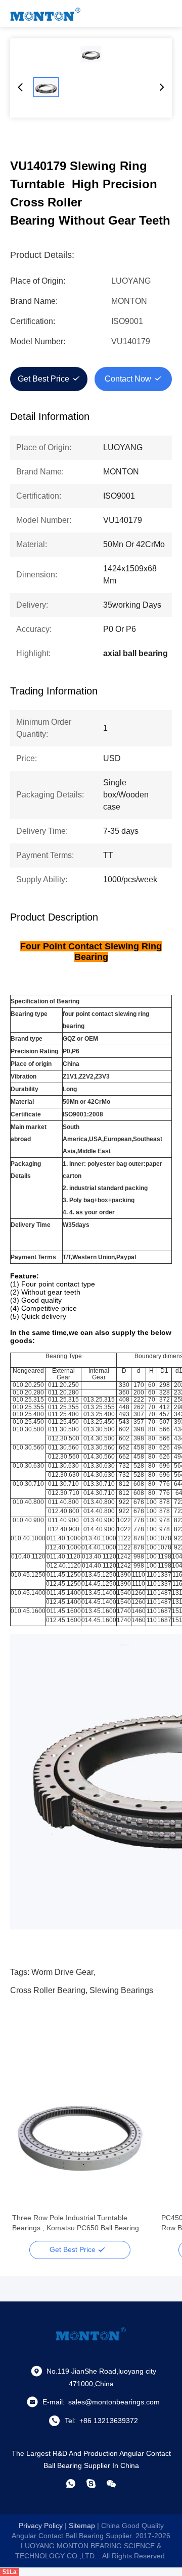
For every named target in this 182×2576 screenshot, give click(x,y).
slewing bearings (121, 1990)
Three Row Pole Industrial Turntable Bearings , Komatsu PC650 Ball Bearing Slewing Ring (76, 2223)
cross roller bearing (48, 1990)
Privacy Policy (41, 2526)
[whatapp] (71, 2484)
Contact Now (128, 379)
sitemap (82, 2526)
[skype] (91, 2484)
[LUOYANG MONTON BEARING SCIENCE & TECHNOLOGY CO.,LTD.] (45, 14)
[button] (25, 2159)
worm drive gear (62, 1972)
